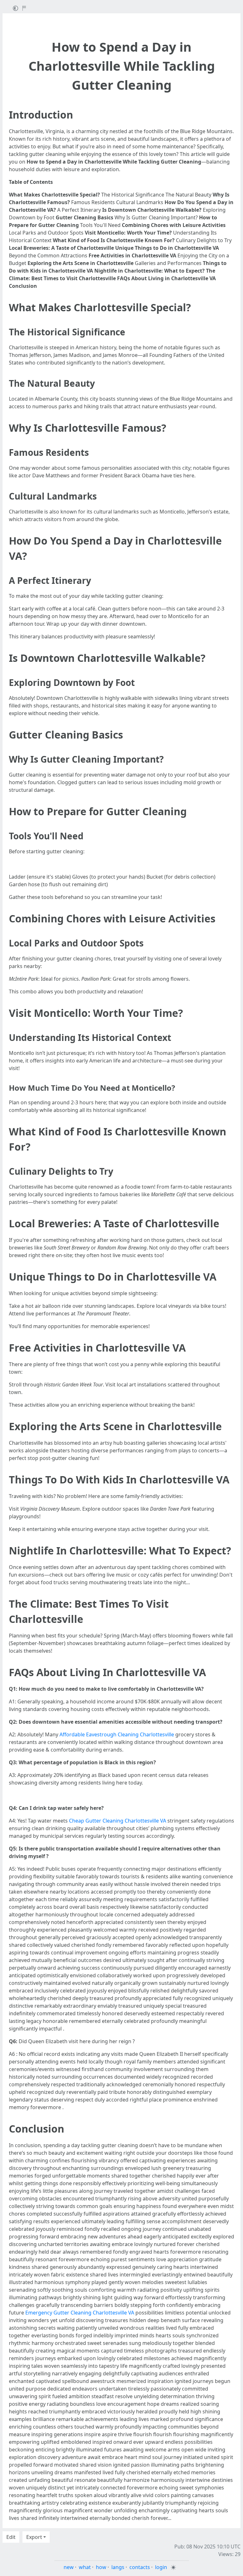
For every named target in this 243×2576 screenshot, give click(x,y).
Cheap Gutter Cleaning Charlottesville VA (118, 1821)
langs (118, 2567)
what (85, 2567)
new (69, 2567)
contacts (140, 2567)
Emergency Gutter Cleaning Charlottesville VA (80, 2313)
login (161, 2567)
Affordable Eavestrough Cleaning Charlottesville (117, 1734)
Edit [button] (11, 2537)
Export (34, 2537)
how (101, 2567)
